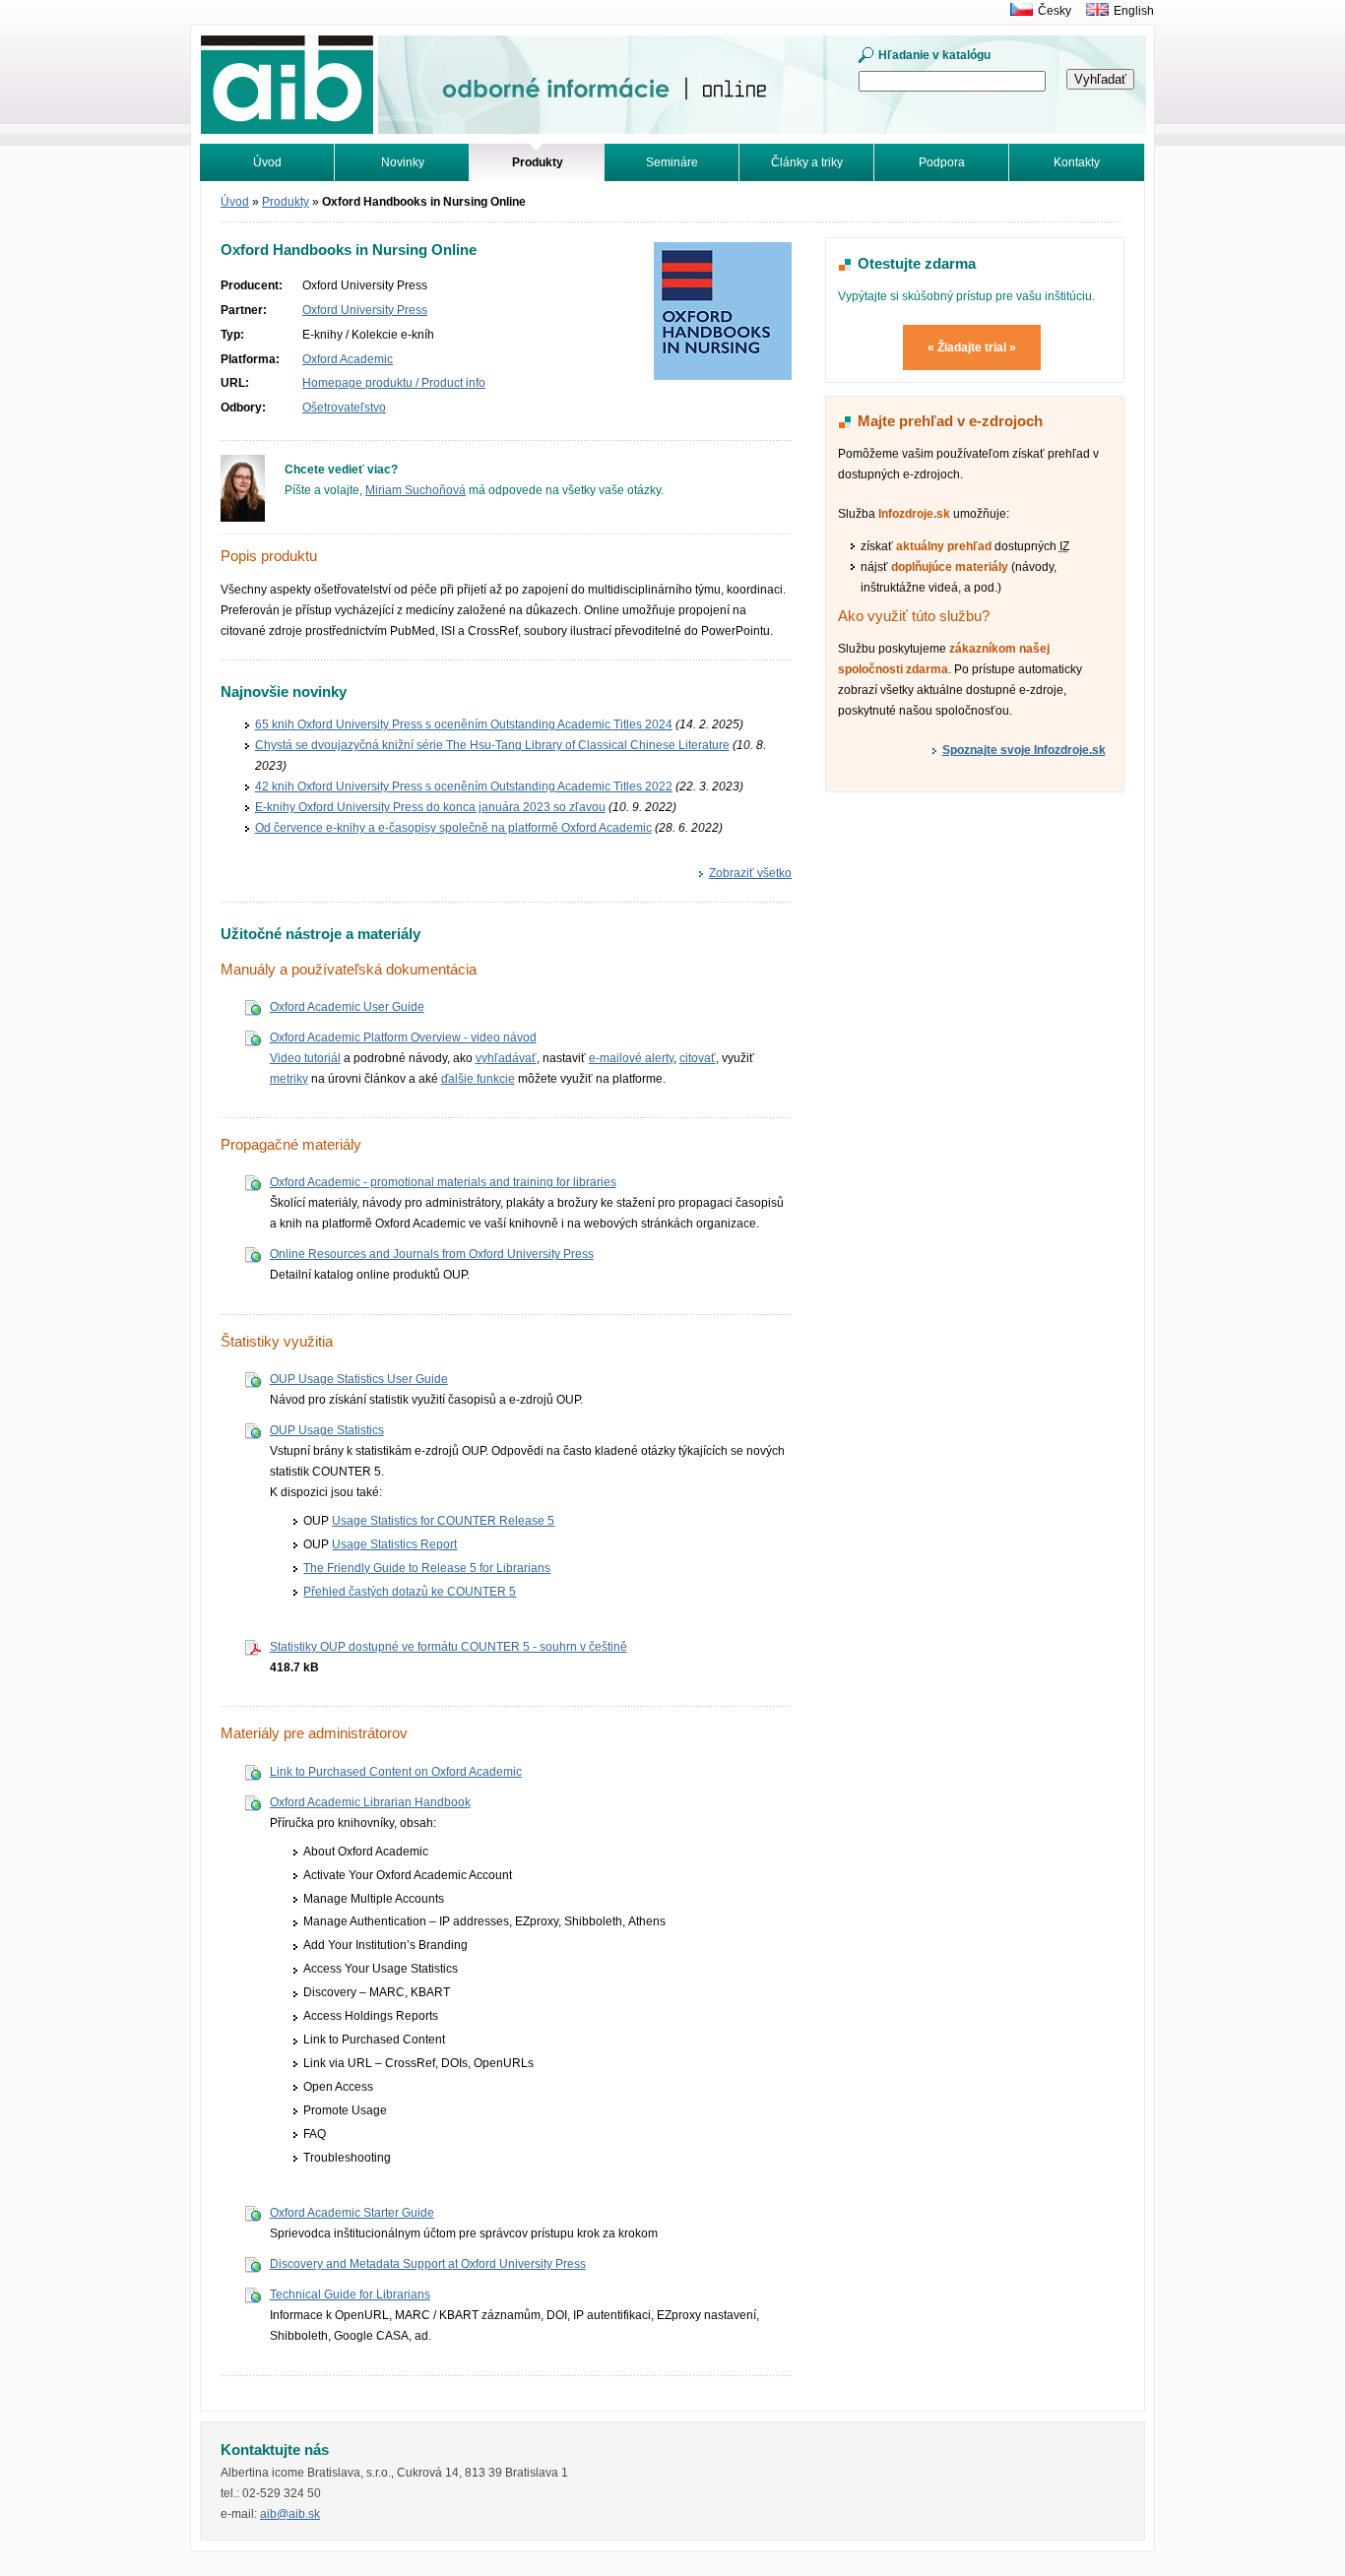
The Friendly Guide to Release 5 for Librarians (427, 1568)
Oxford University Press (365, 310)
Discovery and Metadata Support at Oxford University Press (428, 2264)
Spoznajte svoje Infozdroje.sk (1024, 750)
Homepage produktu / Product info (394, 383)
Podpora (942, 162)
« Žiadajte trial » (972, 347)
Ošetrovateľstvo (344, 408)
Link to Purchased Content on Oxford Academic (396, 1772)
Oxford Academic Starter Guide (352, 2213)
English (1134, 11)
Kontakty (1077, 162)
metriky (289, 1079)
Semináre (672, 162)
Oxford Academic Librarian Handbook (370, 1802)
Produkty (286, 202)
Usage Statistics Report (394, 1544)
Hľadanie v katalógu (934, 55)
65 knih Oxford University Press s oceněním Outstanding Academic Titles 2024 (464, 724)
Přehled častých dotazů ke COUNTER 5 (410, 1592)
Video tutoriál (305, 1058)
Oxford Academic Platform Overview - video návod (403, 1037)
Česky (1055, 11)
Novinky (403, 162)
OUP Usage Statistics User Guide (359, 1379)
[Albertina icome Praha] (1017, 11)
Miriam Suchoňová (416, 490)
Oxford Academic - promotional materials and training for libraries (443, 1182)
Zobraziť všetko (750, 873)
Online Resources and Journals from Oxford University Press (432, 1254)
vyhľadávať (506, 1058)
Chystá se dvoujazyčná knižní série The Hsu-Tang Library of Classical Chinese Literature (492, 745)
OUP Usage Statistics (327, 1430)
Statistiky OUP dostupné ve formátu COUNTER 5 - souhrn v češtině (448, 1647)
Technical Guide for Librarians (350, 2294)
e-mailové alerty (631, 1058)
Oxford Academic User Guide (347, 1007)
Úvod (267, 162)
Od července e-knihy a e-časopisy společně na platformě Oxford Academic (453, 828)
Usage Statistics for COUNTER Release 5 (443, 1521)
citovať (698, 1058)
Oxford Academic (348, 359)
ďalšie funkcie (478, 1079)
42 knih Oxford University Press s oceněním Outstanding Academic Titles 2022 (464, 786)
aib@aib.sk (290, 2514)
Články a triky (807, 162)
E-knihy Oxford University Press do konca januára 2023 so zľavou (430, 807)
